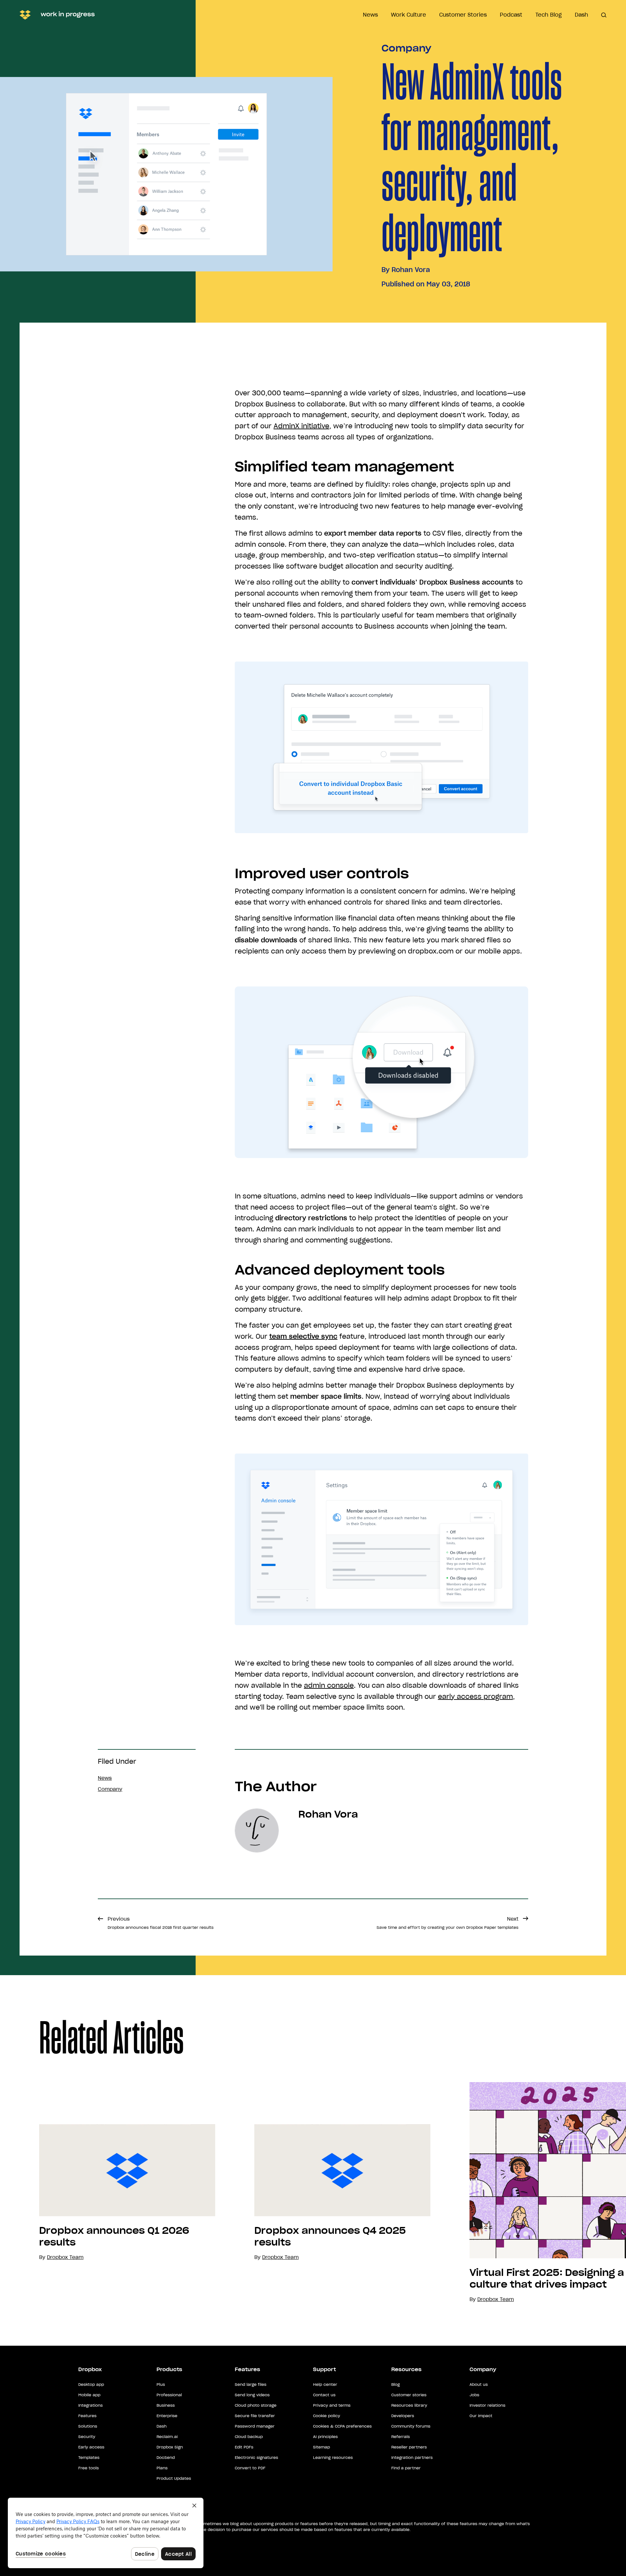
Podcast (511, 15)
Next (447, 1923)
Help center (325, 2384)
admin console (329, 1685)
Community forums (411, 2426)
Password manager (255, 2426)
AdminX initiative (301, 426)
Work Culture (409, 15)
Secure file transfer (255, 2416)
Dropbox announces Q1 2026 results (114, 2236)
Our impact (481, 2416)
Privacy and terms (332, 2405)
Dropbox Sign (170, 2447)
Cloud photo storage (256, 2405)
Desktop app (91, 2384)
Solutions (88, 2426)
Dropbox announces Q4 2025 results (330, 2236)
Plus (161, 2384)
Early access (91, 2447)
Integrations (90, 2405)
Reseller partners (409, 2447)
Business (166, 2405)
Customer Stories (463, 15)
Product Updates (174, 2478)
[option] (108, 2193)
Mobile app (89, 2395)
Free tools (89, 2468)
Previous (161, 1923)
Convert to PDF (250, 2468)
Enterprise (167, 2416)
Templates (89, 2457)
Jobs (474, 2395)
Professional (169, 2395)
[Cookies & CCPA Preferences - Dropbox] (106, 2533)
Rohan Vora (411, 270)
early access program (475, 1697)
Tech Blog (549, 15)
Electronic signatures (256, 2457)
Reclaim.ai (167, 2437)
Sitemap (321, 2447)
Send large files (251, 2384)
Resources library (409, 2405)
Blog (395, 2384)
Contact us (324, 2395)
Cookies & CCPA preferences (342, 2426)
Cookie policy (327, 2416)
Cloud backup (249, 2437)
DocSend (166, 2457)
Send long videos (252, 2395)
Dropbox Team (280, 2257)
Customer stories (409, 2395)
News (370, 15)
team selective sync (303, 1336)
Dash (581, 15)
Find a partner (406, 2468)
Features (87, 2416)
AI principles (325, 2437)
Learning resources (333, 2457)
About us (479, 2384)
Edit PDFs (244, 2447)
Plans (162, 2468)
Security (87, 2437)
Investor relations (487, 2405)
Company (406, 48)
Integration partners (412, 2457)
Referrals (401, 2437)
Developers (403, 2416)
